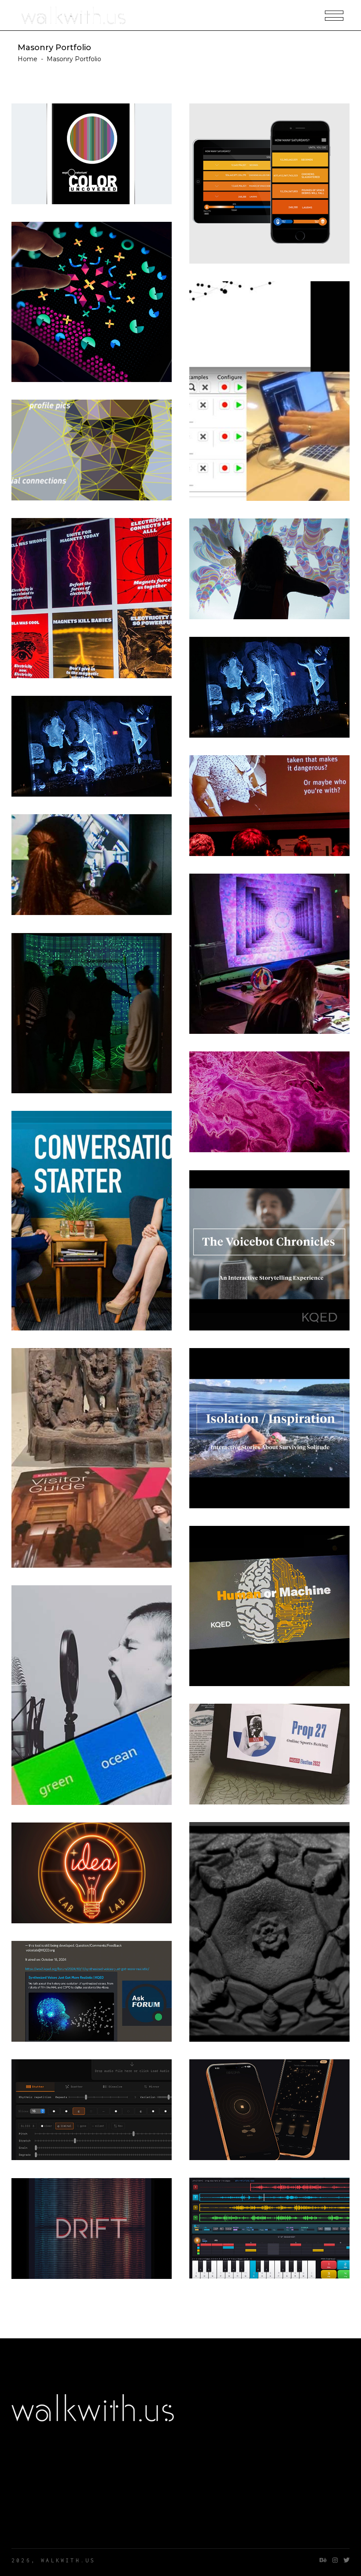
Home (28, 59)
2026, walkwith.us (53, 2560)
